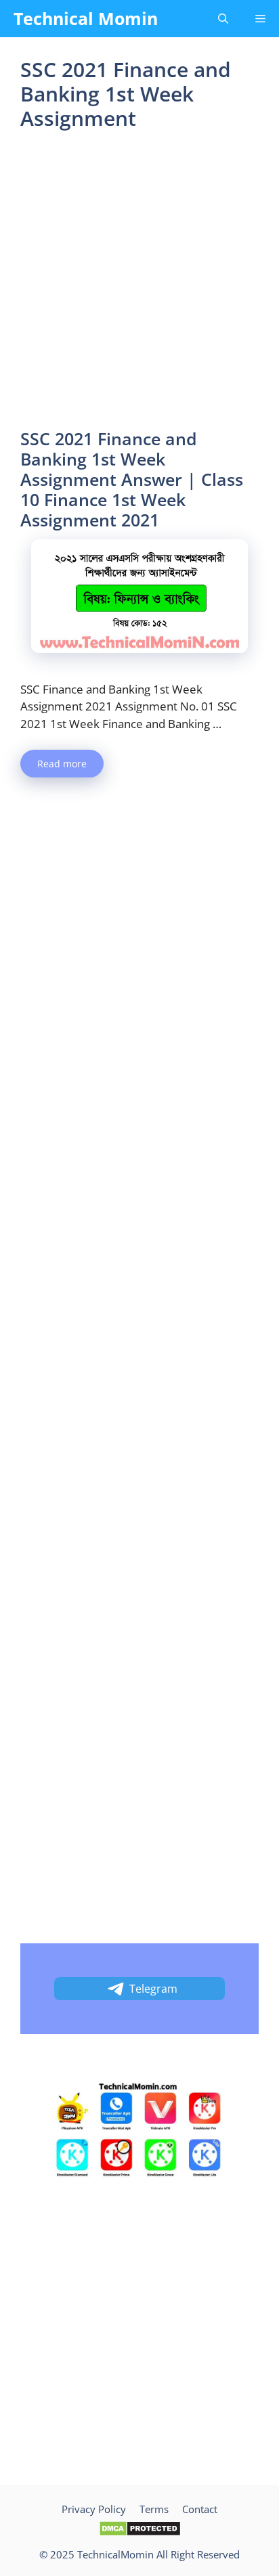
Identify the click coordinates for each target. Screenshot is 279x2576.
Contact (200, 2509)
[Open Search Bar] (223, 19)
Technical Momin (86, 18)
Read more (62, 764)
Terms (154, 2509)
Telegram (153, 1989)
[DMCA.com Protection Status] (140, 2533)
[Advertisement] (139, 284)
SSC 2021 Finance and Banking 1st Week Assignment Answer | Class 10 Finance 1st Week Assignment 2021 (132, 479)
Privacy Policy (94, 2509)
